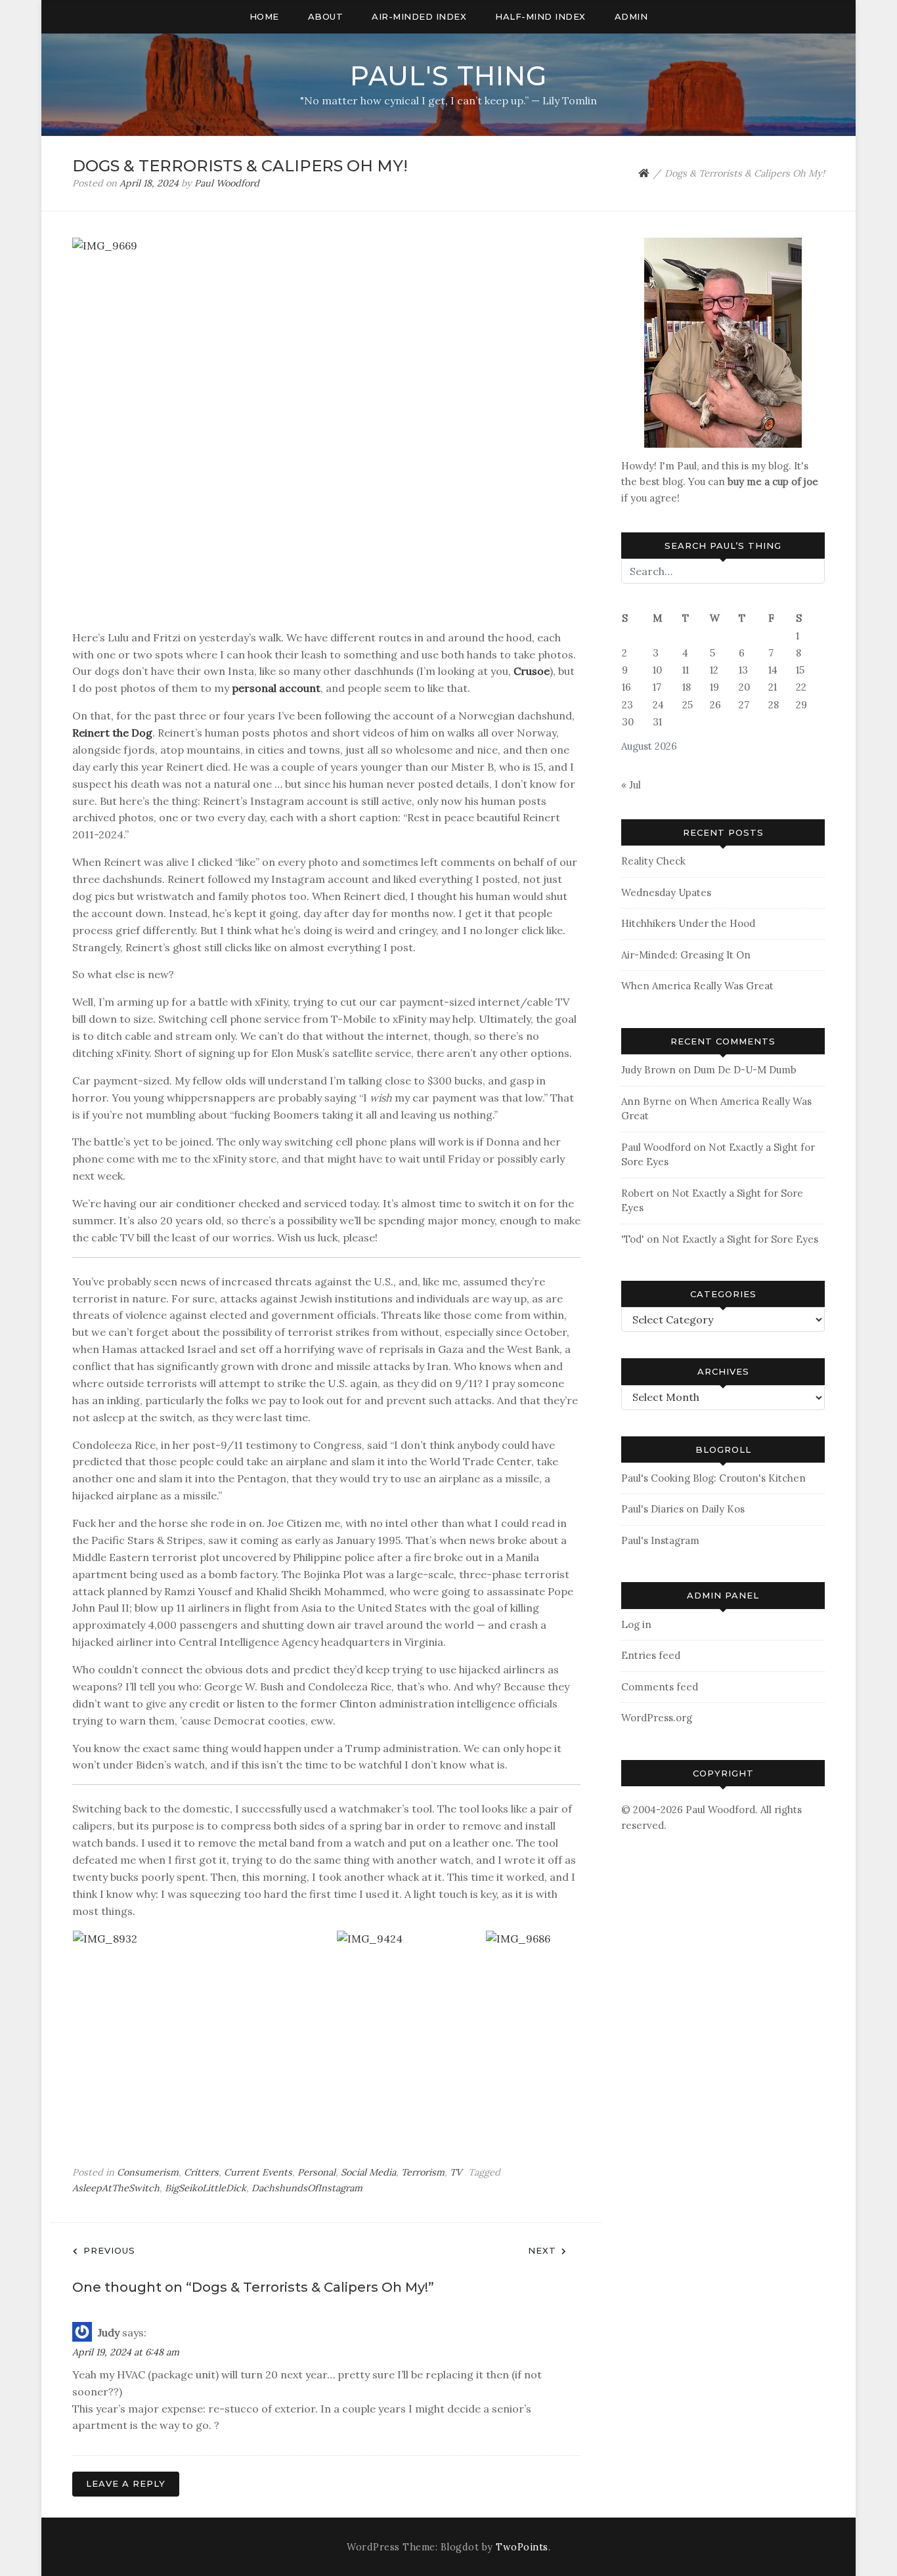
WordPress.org (657, 1718)
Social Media (368, 2172)
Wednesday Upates (666, 892)
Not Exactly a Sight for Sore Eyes (740, 1239)
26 (715, 705)
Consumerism (148, 2172)
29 (801, 705)
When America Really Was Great (697, 986)
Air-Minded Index (419, 16)
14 (773, 670)
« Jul (631, 785)
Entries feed (651, 1655)
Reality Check (653, 861)
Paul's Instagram (660, 1540)
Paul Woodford (227, 183)
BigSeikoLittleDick (206, 2188)
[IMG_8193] (723, 342)
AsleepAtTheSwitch (116, 2188)
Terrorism (423, 2172)
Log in (636, 1624)
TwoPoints (522, 2547)
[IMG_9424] (411, 2029)
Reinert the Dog (112, 733)
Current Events (258, 2172)
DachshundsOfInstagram (307, 2188)
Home (264, 16)
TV (456, 2172)
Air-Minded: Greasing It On (686, 955)
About (326, 16)
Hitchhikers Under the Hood (688, 923)
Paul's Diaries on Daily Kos (683, 1509)
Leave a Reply (126, 2483)
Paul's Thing (448, 76)
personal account (276, 688)
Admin (631, 16)
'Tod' (633, 1239)
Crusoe (532, 671)
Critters (201, 2172)
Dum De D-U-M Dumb (745, 1070)
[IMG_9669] (326, 428)
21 (773, 687)
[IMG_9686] (560, 2029)
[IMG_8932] (204, 2029)
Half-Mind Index (540, 16)
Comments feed (660, 1687)
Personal (317, 2172)
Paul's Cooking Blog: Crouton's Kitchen (713, 1478)
